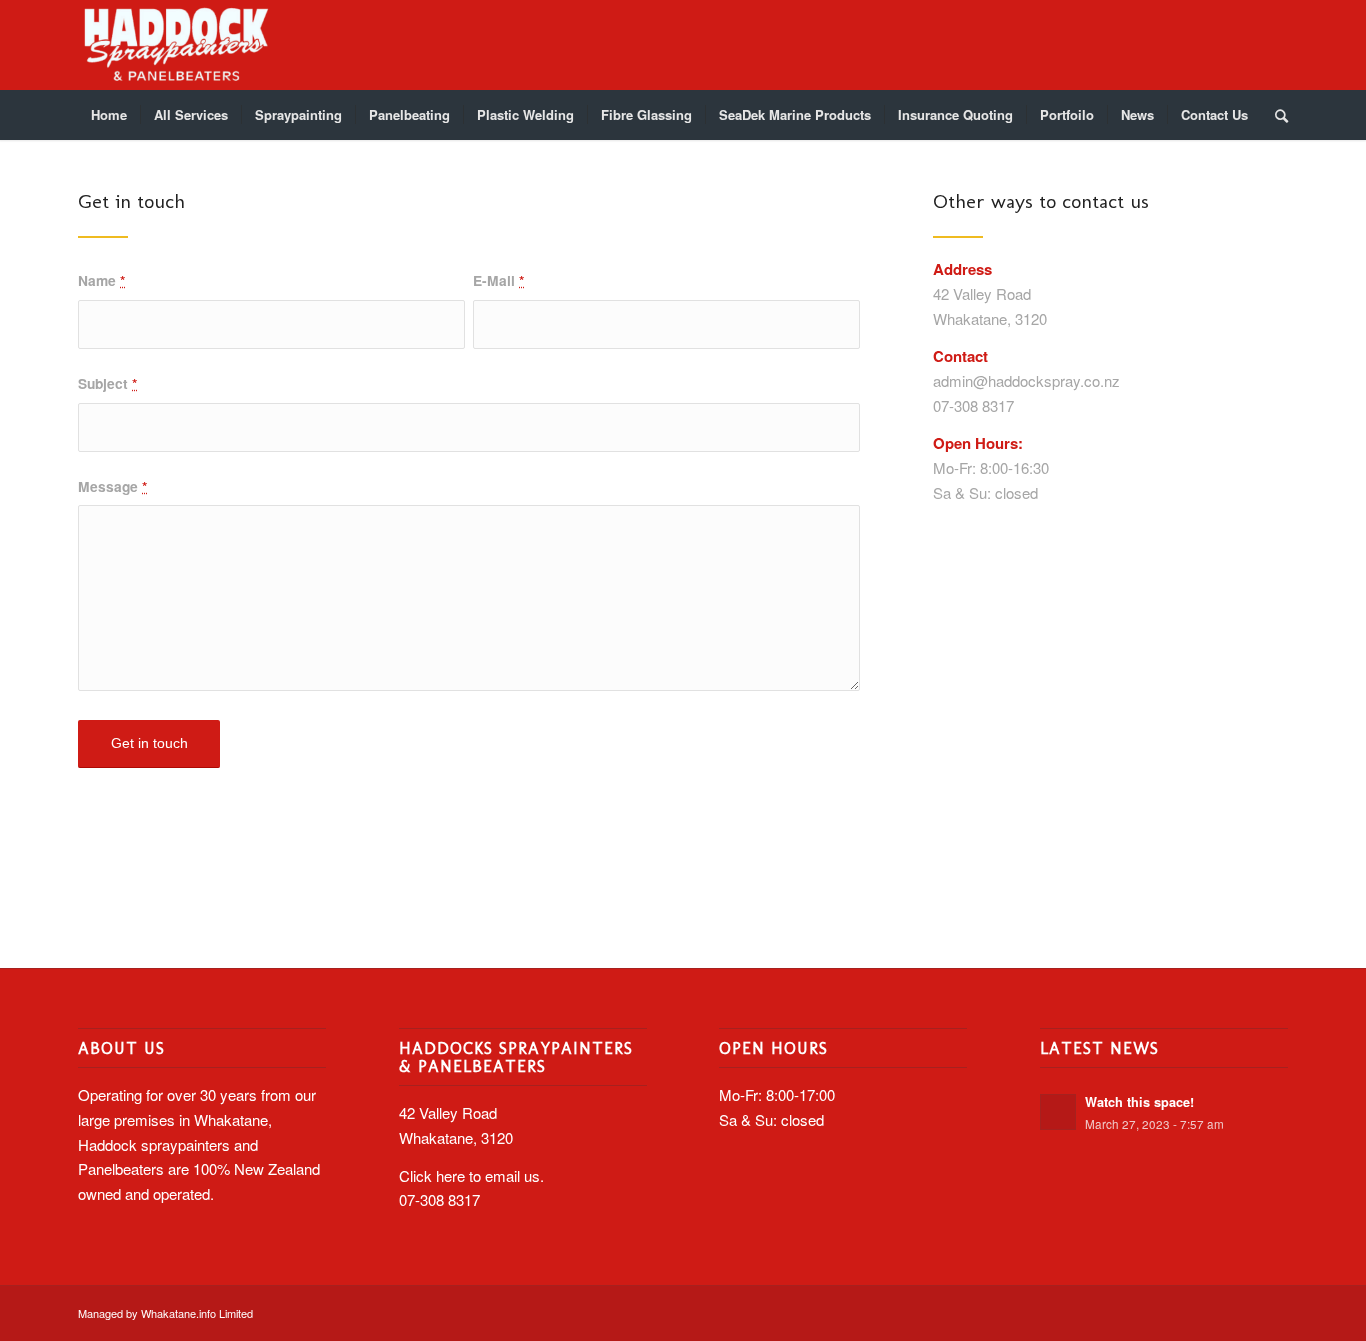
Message (112, 486)
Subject (107, 383)
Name (101, 280)
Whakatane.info (178, 1313)
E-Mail (498, 280)
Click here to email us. (471, 1175)
